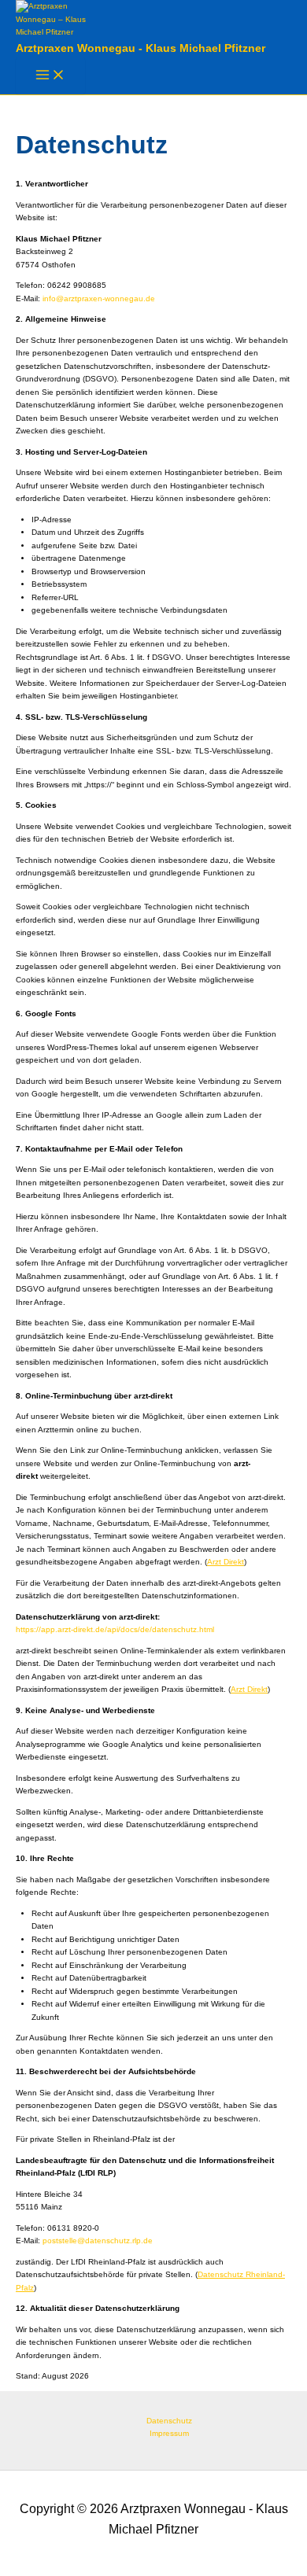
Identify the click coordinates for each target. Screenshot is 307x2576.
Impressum (169, 2433)
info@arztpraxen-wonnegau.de (99, 299)
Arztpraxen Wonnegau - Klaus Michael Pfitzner (141, 48)
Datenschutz (169, 2421)
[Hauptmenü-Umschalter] (50, 76)
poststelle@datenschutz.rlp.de (98, 2241)
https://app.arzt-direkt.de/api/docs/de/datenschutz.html (115, 1629)
